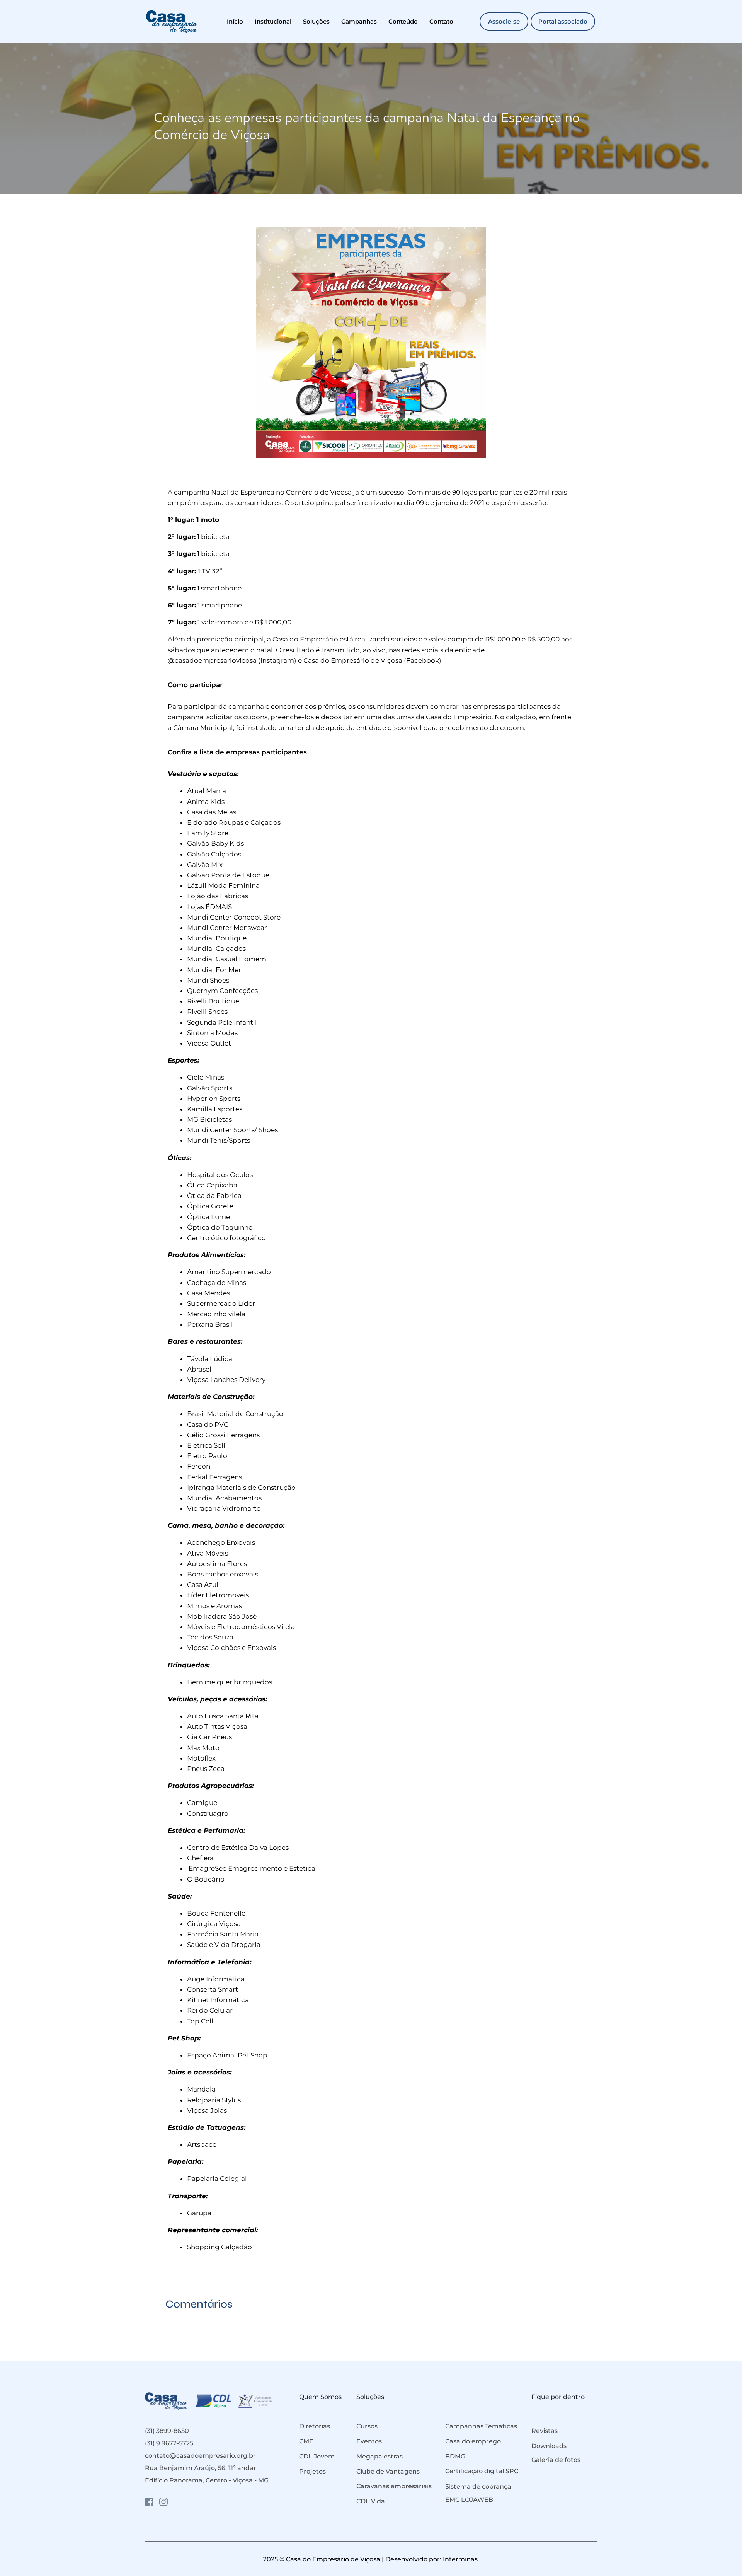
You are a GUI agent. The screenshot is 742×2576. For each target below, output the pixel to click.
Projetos (312, 2471)
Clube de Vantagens (388, 2471)
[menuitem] (235, 21)
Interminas (461, 2559)
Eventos (369, 2441)
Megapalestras (380, 2456)
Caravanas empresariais (394, 2486)
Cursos (367, 2426)
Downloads (549, 2446)
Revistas (545, 2431)
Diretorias (315, 2426)
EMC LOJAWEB (469, 2500)
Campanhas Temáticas (481, 2426)
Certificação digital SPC (482, 2471)
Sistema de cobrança (478, 2486)
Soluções (370, 2397)
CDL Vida (371, 2501)
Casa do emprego (473, 2441)
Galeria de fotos (556, 2460)
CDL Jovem (317, 2456)
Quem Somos (320, 2397)
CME (306, 2441)
